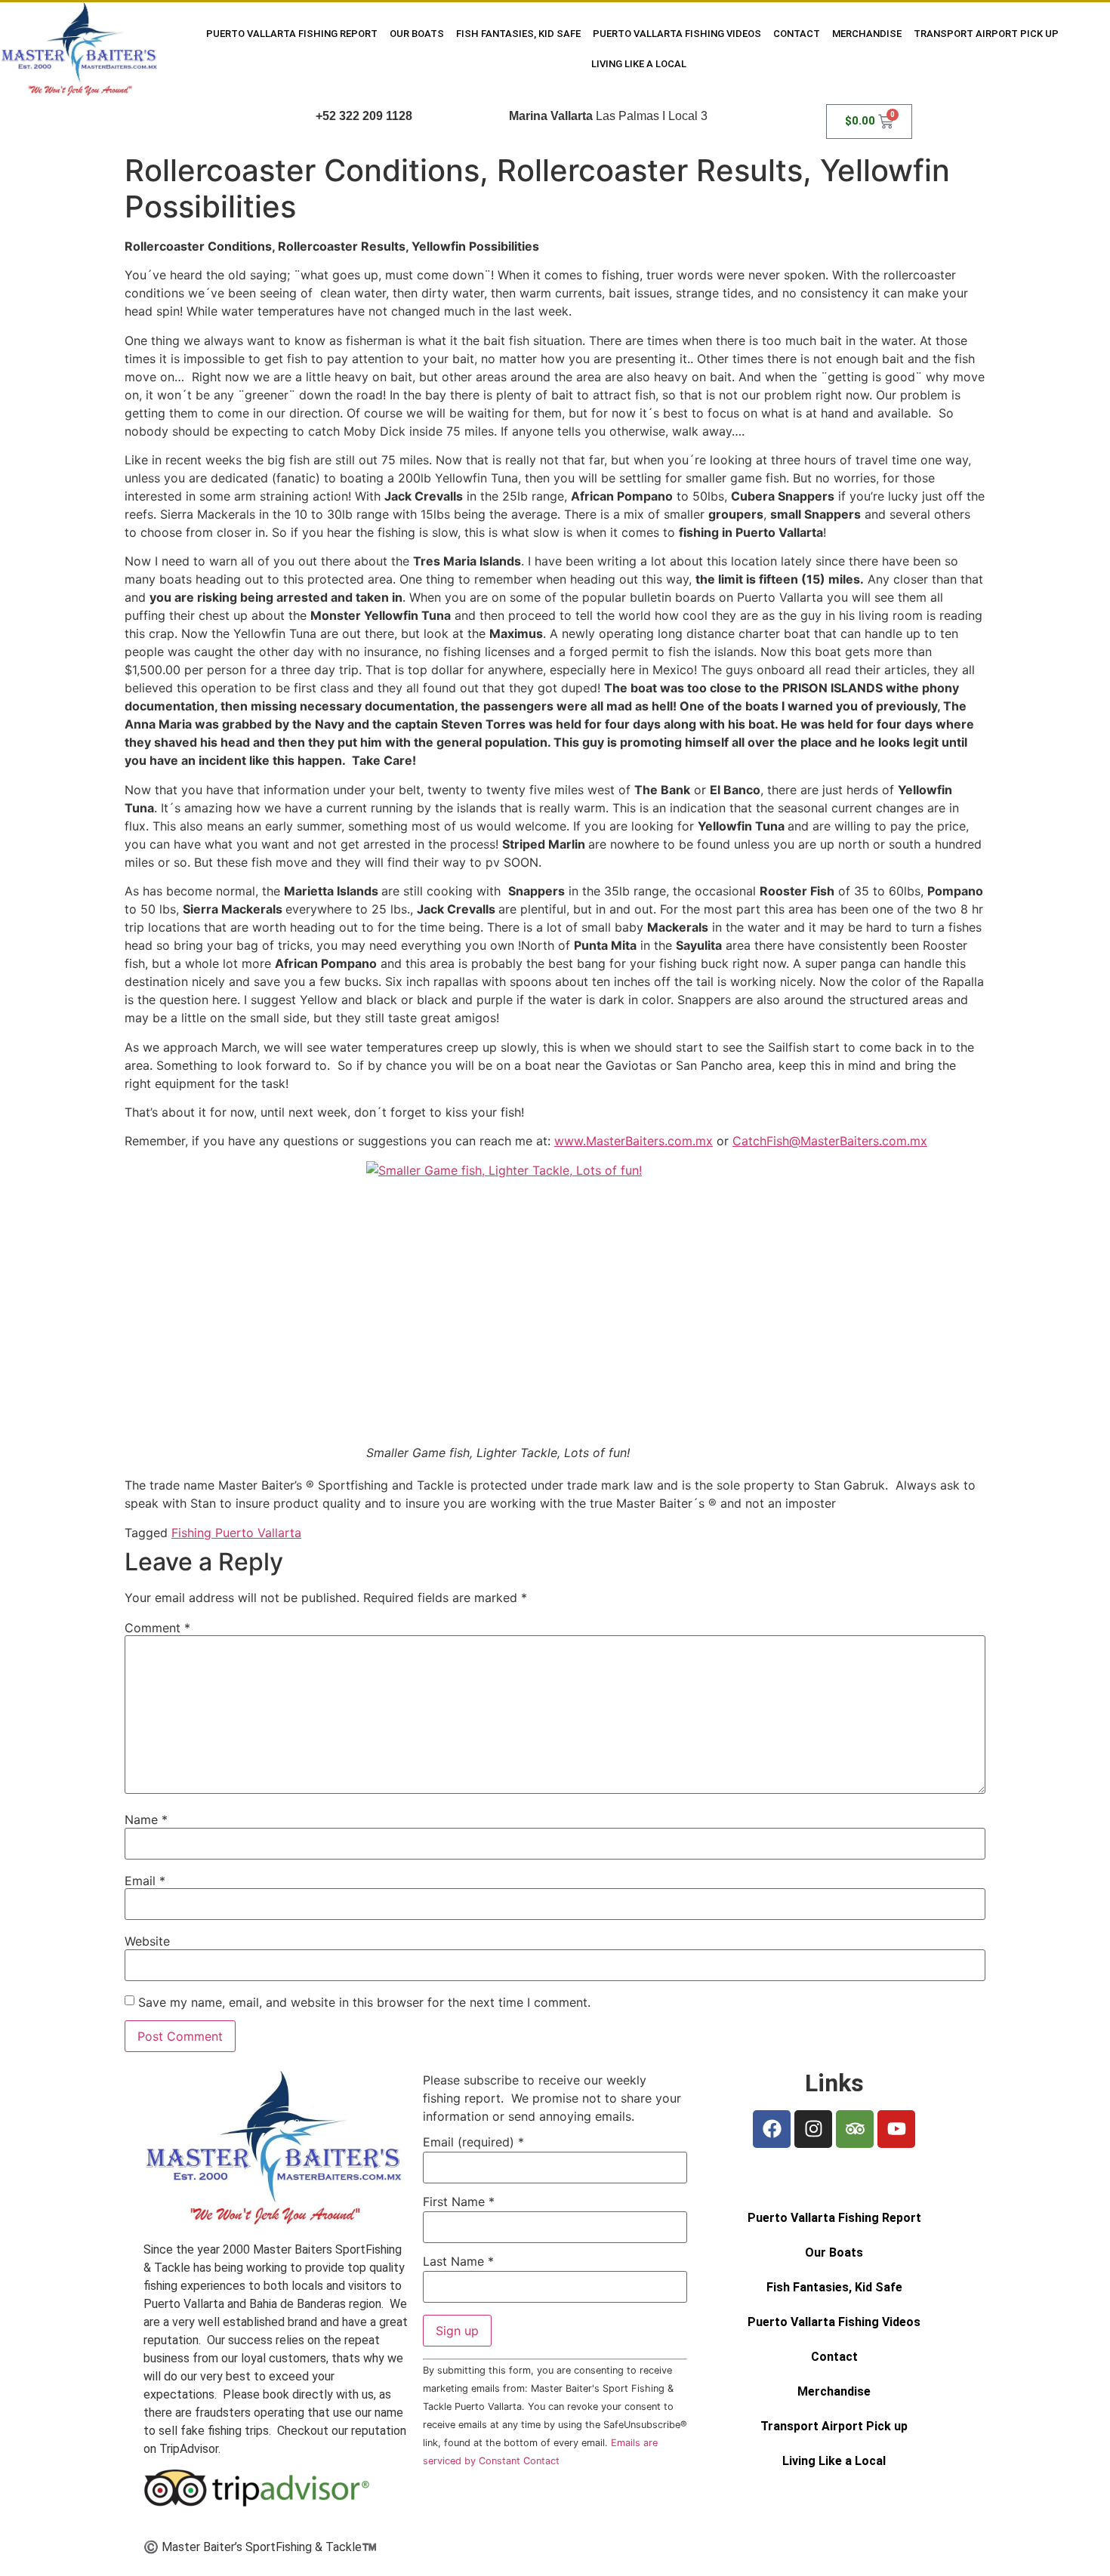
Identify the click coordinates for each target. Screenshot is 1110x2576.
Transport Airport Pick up (986, 34)
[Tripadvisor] (855, 2129)
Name (146, 1820)
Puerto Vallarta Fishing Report (292, 34)
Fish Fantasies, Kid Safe (518, 34)
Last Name (458, 2261)
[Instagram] (813, 2129)
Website (147, 1941)
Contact (797, 34)
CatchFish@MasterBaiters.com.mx (830, 1141)
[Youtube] (896, 2129)
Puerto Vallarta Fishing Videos (677, 34)
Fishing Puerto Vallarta (236, 1533)
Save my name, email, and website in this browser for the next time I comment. (364, 2002)
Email (145, 1881)
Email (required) (473, 2142)
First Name (459, 2202)
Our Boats (417, 34)
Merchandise (867, 34)
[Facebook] (772, 2129)
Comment (157, 1628)
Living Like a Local (639, 64)
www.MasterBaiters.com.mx (634, 1141)
